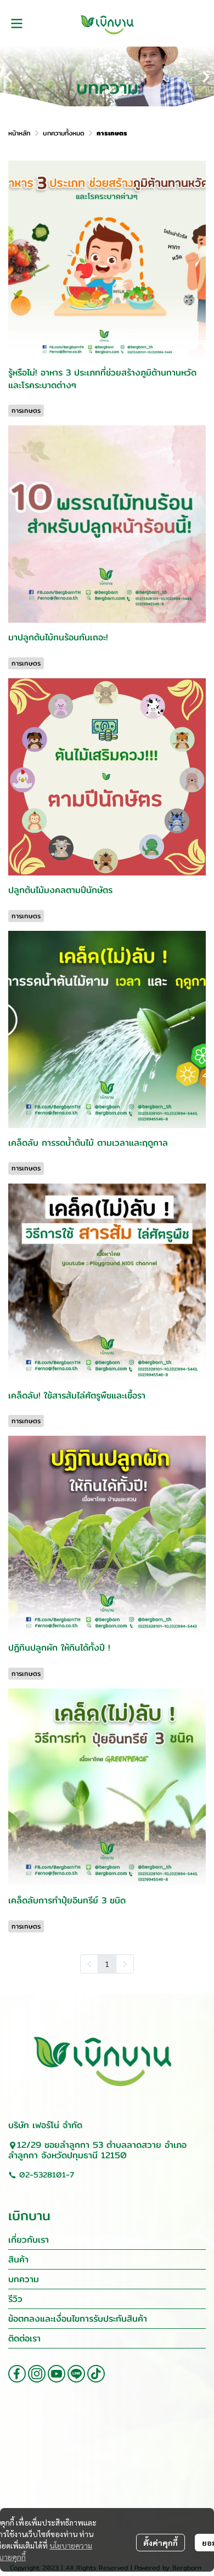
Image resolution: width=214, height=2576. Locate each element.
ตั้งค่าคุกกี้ (161, 2543)
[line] (76, 2374)
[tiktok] (96, 2374)
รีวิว (15, 2299)
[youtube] (57, 2374)
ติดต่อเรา (24, 2338)
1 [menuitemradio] (107, 1964)
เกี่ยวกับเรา (29, 2240)
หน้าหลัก (19, 133)
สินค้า (18, 2259)
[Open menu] (16, 24)
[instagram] (37, 2374)
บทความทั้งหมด (64, 133)
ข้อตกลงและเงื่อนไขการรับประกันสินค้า (78, 2319)
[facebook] (17, 2374)
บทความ (24, 2279)
